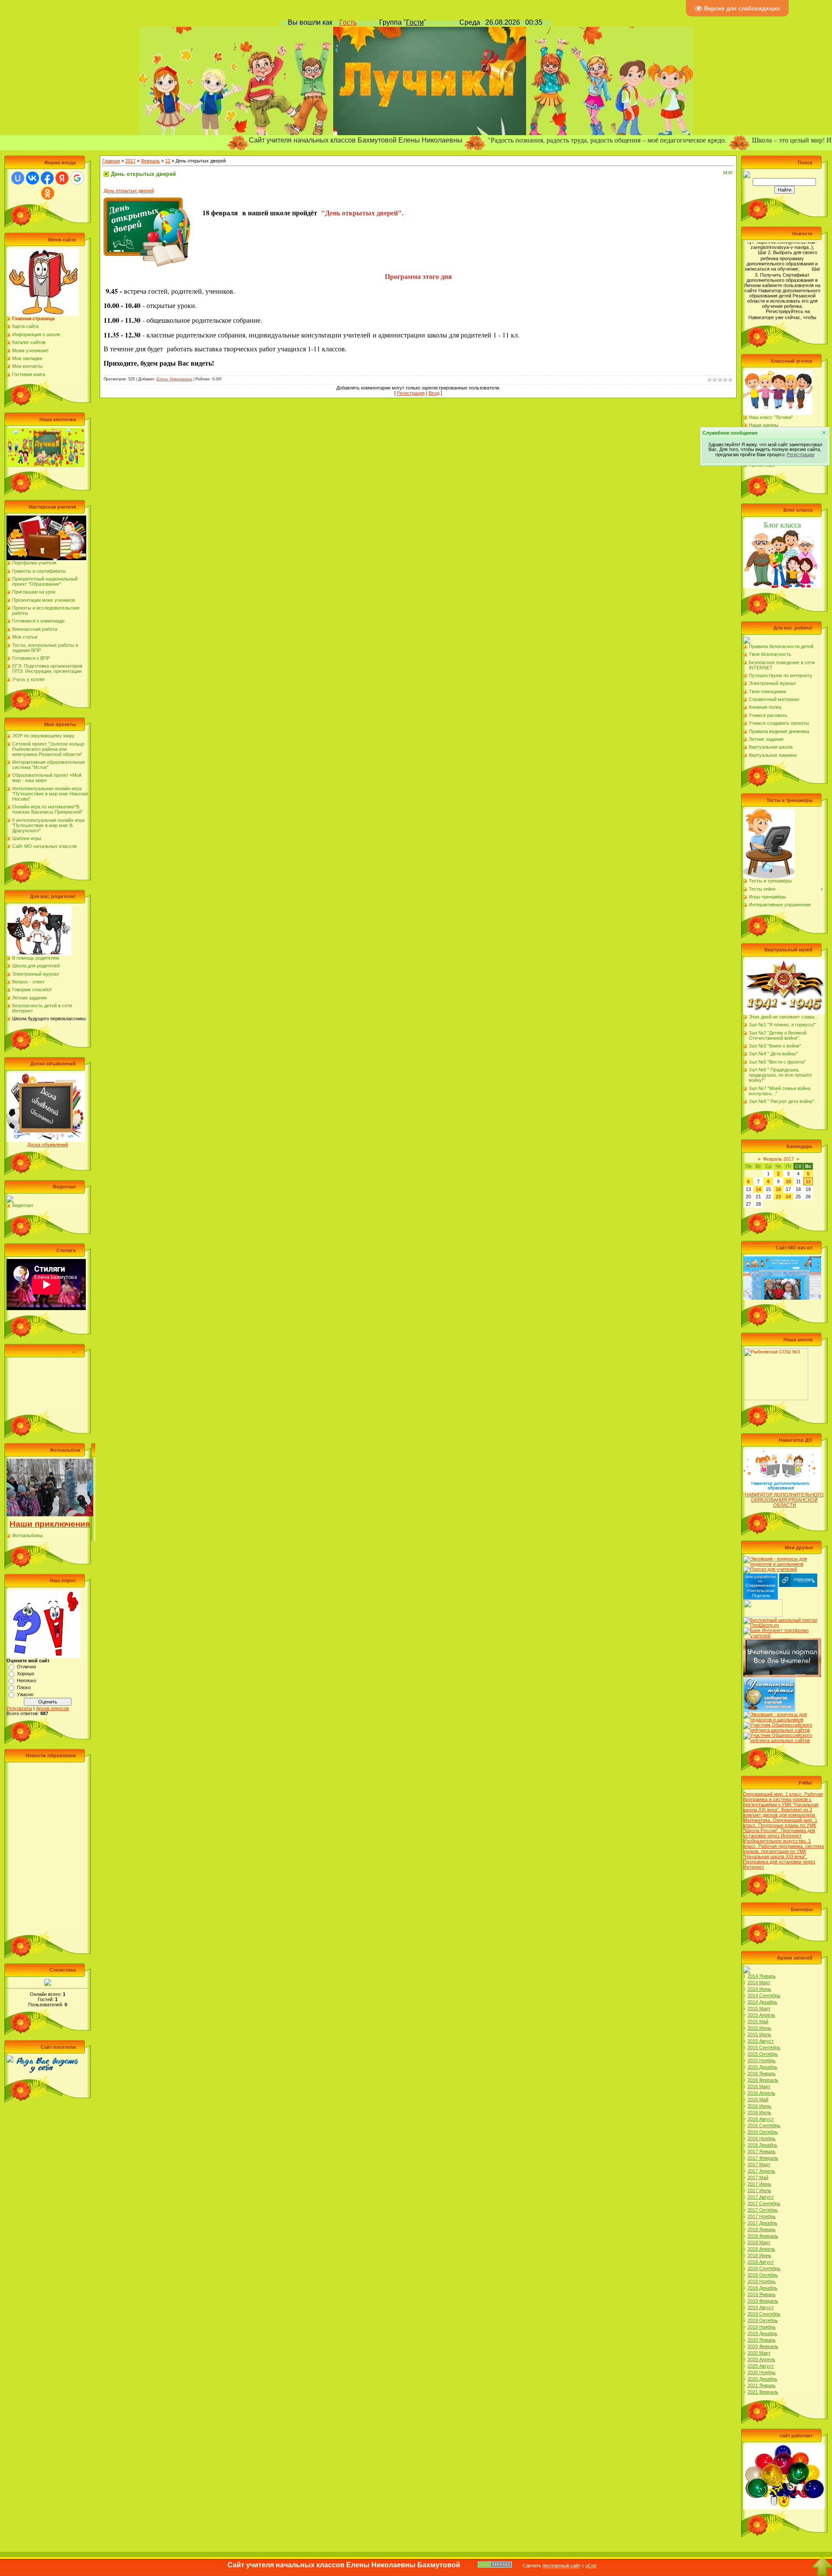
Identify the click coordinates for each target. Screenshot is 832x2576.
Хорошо (26, 1674)
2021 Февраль (763, 2392)
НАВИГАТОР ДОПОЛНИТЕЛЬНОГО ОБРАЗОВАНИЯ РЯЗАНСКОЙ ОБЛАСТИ (784, 1500)
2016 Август (761, 2119)
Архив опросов (52, 1708)
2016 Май (758, 2099)
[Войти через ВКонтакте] (32, 178)
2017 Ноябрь (762, 2216)
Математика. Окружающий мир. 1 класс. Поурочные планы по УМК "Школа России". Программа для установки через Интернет (780, 1828)
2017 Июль (759, 2190)
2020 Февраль (763, 2346)
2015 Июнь (759, 2028)
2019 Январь (762, 2294)
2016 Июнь (759, 2106)
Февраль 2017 (778, 1159)
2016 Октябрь (763, 2132)
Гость (348, 22)
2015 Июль (759, 2034)
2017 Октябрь (763, 2210)
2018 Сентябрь (764, 2268)
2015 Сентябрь (764, 2047)
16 (778, 1189)
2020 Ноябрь (762, 2372)
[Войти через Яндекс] (62, 178)
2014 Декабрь (762, 2002)
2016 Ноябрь (762, 2138)
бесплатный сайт (561, 2566)
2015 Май (758, 2021)
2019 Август (761, 2307)
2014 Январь (762, 1976)
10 (788, 1181)
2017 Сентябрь (764, 2203)
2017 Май (758, 2177)
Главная (111, 161)
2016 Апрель (761, 2093)
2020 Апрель (761, 2359)
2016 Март (759, 2086)
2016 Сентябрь (764, 2125)
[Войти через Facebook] (47, 178)
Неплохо (26, 1681)
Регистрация (411, 393)
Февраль (150, 161)
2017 (130, 161)
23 (778, 1197)
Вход (434, 393)
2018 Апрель (761, 2249)
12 (168, 161)
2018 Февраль (763, 2236)
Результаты (19, 1708)
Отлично (26, 1667)
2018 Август (761, 2262)
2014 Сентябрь (764, 1995)
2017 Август (761, 2197)
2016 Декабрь (762, 2145)
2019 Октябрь (763, 2320)
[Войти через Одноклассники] (48, 193)
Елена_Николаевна (174, 379)
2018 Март (759, 2242)
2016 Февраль (763, 2080)
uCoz (591, 2566)
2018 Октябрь (763, 2275)
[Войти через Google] (77, 178)
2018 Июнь (759, 2255)
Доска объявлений (48, 1145)
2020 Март (759, 2353)
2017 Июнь (759, 2184)
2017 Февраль (763, 2158)
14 (758, 1189)
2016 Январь (762, 2073)
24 (788, 1197)
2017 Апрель (761, 2171)
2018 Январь (762, 2229)
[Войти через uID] (18, 178)
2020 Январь (762, 2340)
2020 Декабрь (762, 2379)
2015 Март (759, 2008)
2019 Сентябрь (764, 2314)
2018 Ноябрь (762, 2281)
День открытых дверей (129, 191)
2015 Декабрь (762, 2067)
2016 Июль (759, 2112)
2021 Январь (762, 2385)
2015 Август (761, 2041)
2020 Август (761, 2366)
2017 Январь (762, 2151)
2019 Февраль (763, 2301)
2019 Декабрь (762, 2333)
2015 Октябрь (763, 2054)
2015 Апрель (761, 2015)
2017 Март (759, 2164)
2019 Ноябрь (762, 2327)
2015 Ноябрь (762, 2060)
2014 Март (759, 1982)
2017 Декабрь (762, 2223)
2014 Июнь (759, 1989)
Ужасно (25, 1694)
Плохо (24, 1687)
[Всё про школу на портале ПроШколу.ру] (782, 1620)
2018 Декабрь (762, 2288)
